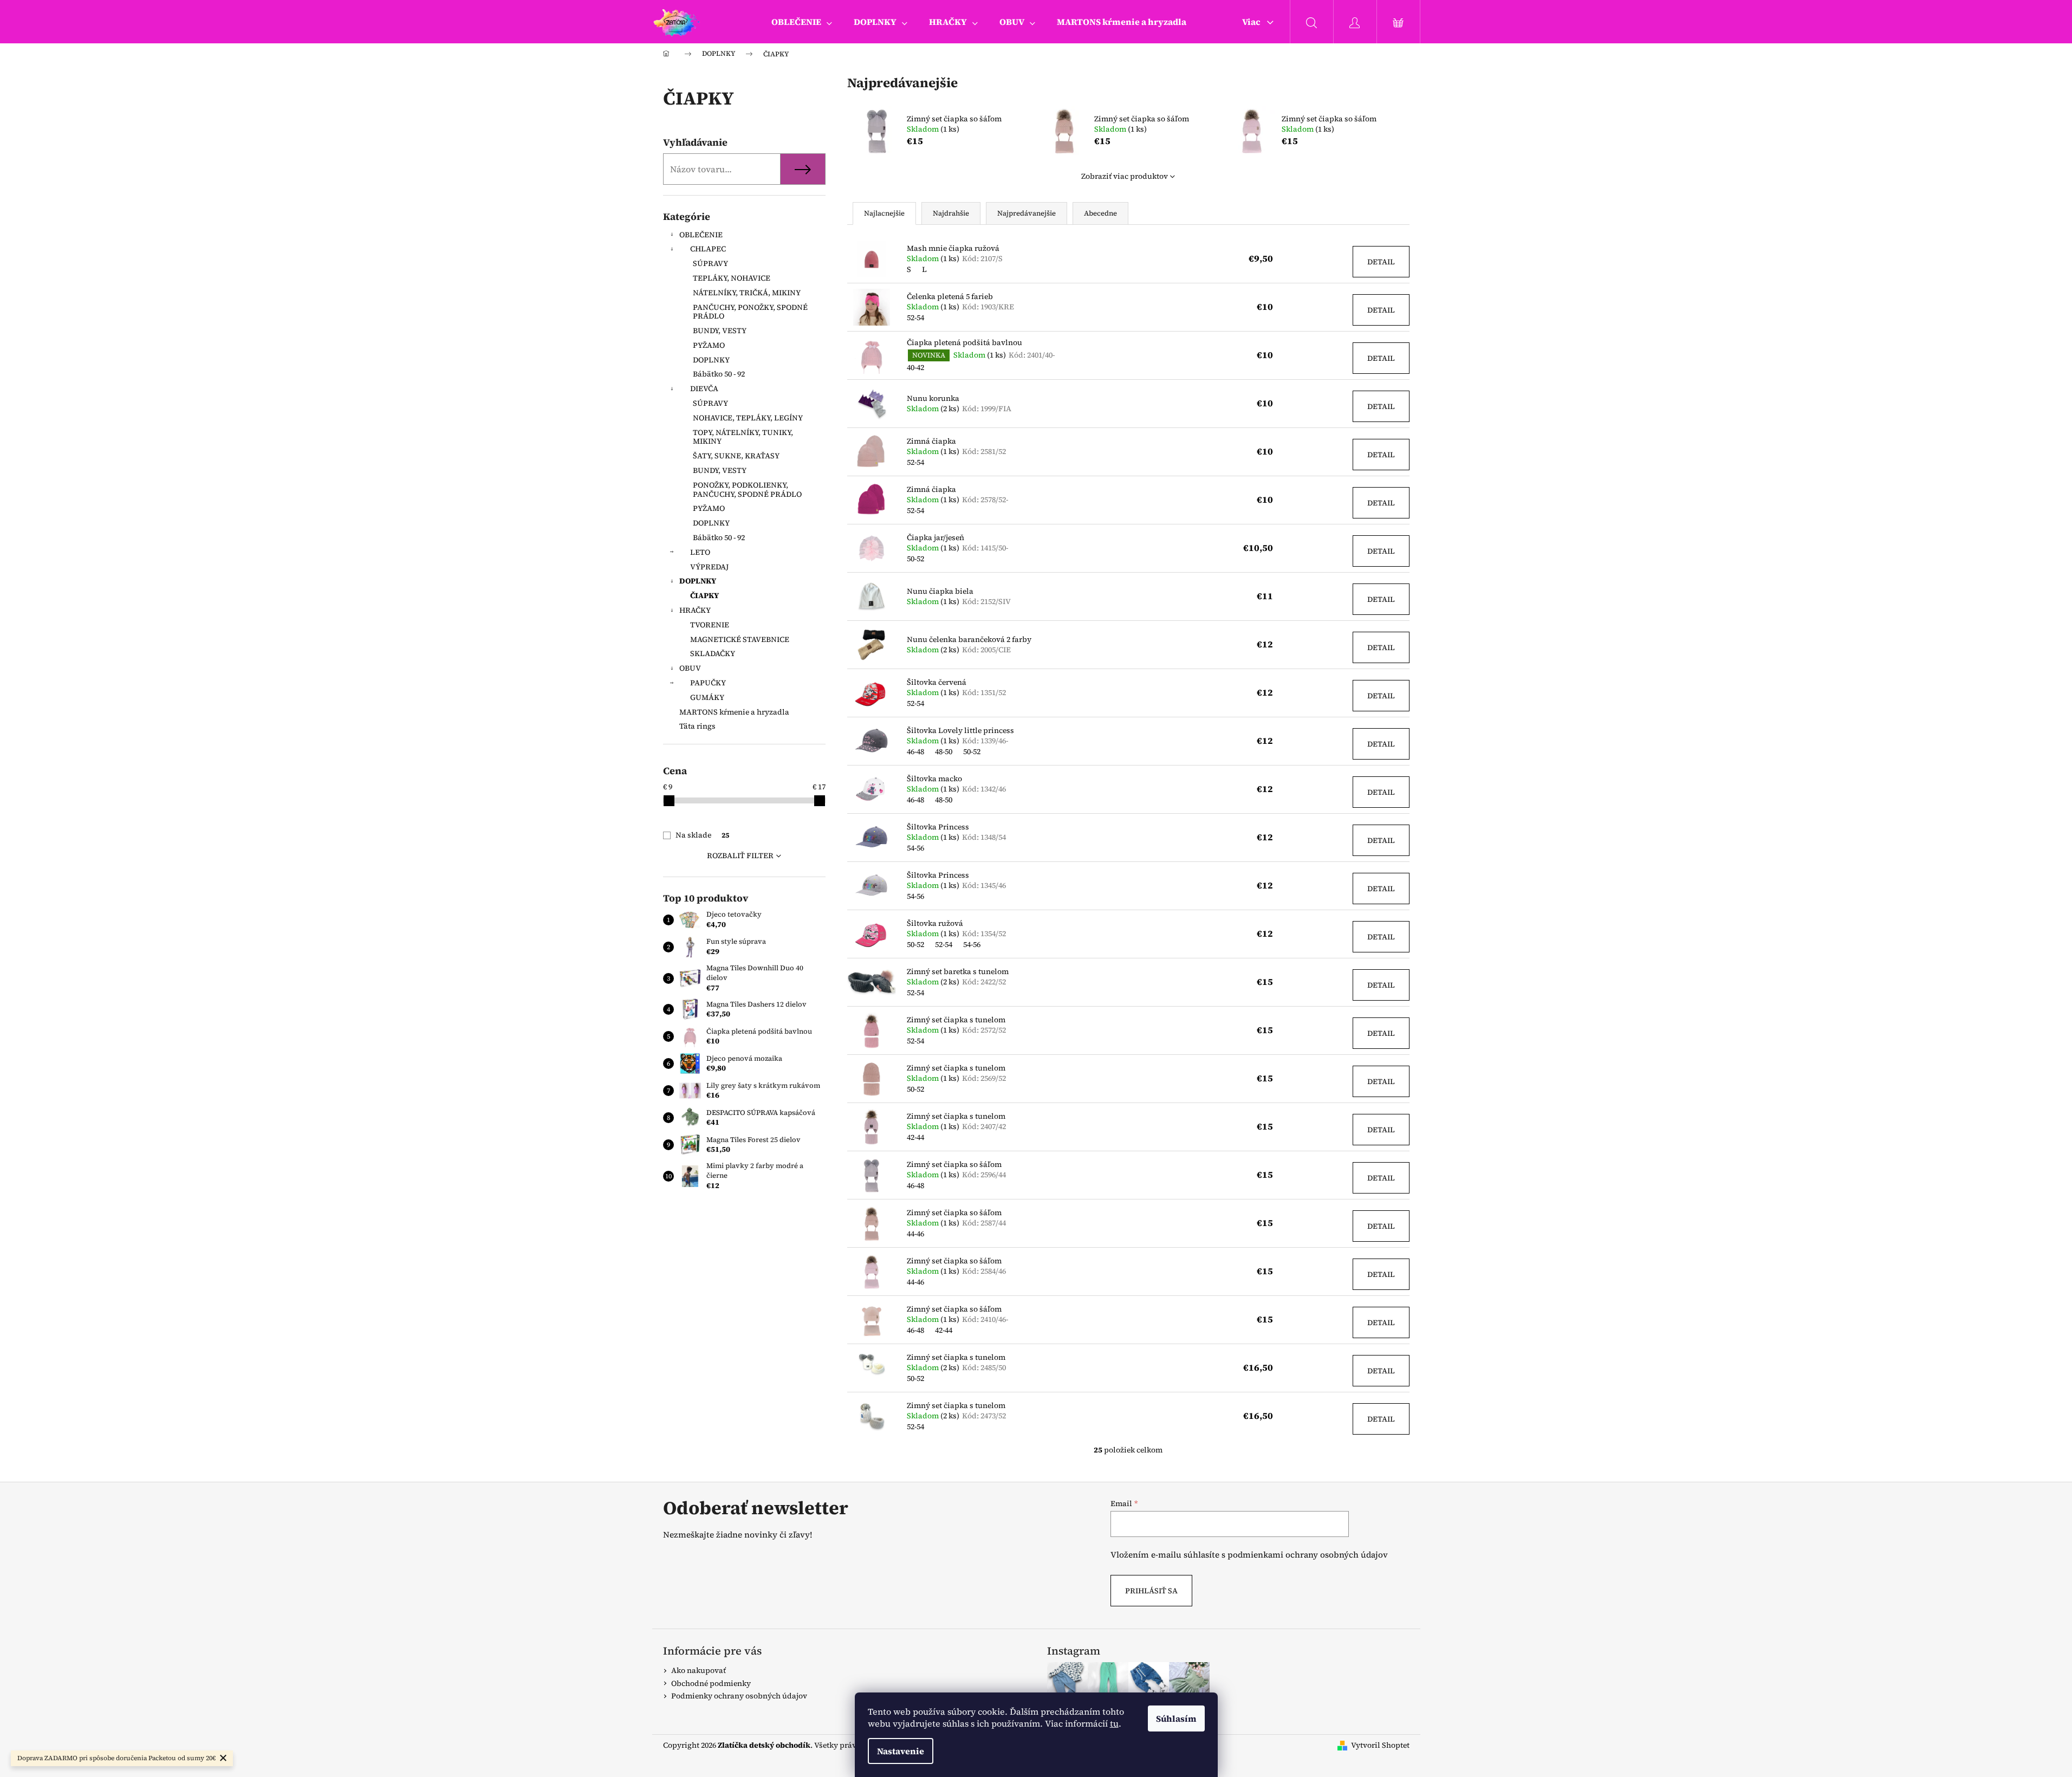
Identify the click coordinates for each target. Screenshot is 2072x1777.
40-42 (915, 367)
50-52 (915, 559)
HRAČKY (695, 610)
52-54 (915, 317)
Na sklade (702, 835)
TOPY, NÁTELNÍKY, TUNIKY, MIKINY (743, 437)
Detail (1381, 262)
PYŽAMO (709, 345)
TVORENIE (710, 625)
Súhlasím (1176, 1718)
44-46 (915, 1234)
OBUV (690, 668)
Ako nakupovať (699, 1670)
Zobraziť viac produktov (1125, 176)
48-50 (944, 751)
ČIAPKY (704, 595)
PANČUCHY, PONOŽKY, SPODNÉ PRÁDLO (750, 312)
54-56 (915, 848)
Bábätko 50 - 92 (719, 374)
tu (1114, 1723)
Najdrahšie (951, 213)
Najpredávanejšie (1027, 213)
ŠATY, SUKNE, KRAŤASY (736, 456)
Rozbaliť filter (740, 855)
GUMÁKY (707, 697)
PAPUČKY (708, 683)
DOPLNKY (711, 360)
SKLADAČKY (713, 653)
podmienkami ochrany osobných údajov (1308, 1555)
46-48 (915, 751)
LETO (700, 552)
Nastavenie (901, 1751)
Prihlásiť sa (1151, 1591)
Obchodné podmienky (711, 1683)
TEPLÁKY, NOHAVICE (732, 278)
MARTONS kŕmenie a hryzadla (734, 712)
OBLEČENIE (701, 235)
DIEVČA (704, 388)
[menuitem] (802, 22)
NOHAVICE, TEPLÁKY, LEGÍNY (748, 418)
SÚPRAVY (710, 263)
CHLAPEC (708, 249)
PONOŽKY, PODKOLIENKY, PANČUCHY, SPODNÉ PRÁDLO (747, 489)
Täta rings (697, 726)
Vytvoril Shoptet (1380, 1745)
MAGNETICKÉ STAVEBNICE (740, 639)
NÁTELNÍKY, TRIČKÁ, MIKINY (747, 293)
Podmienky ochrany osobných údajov (739, 1696)
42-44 (915, 1137)
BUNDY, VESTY (720, 330)
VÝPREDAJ (709, 567)
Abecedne (1100, 213)
